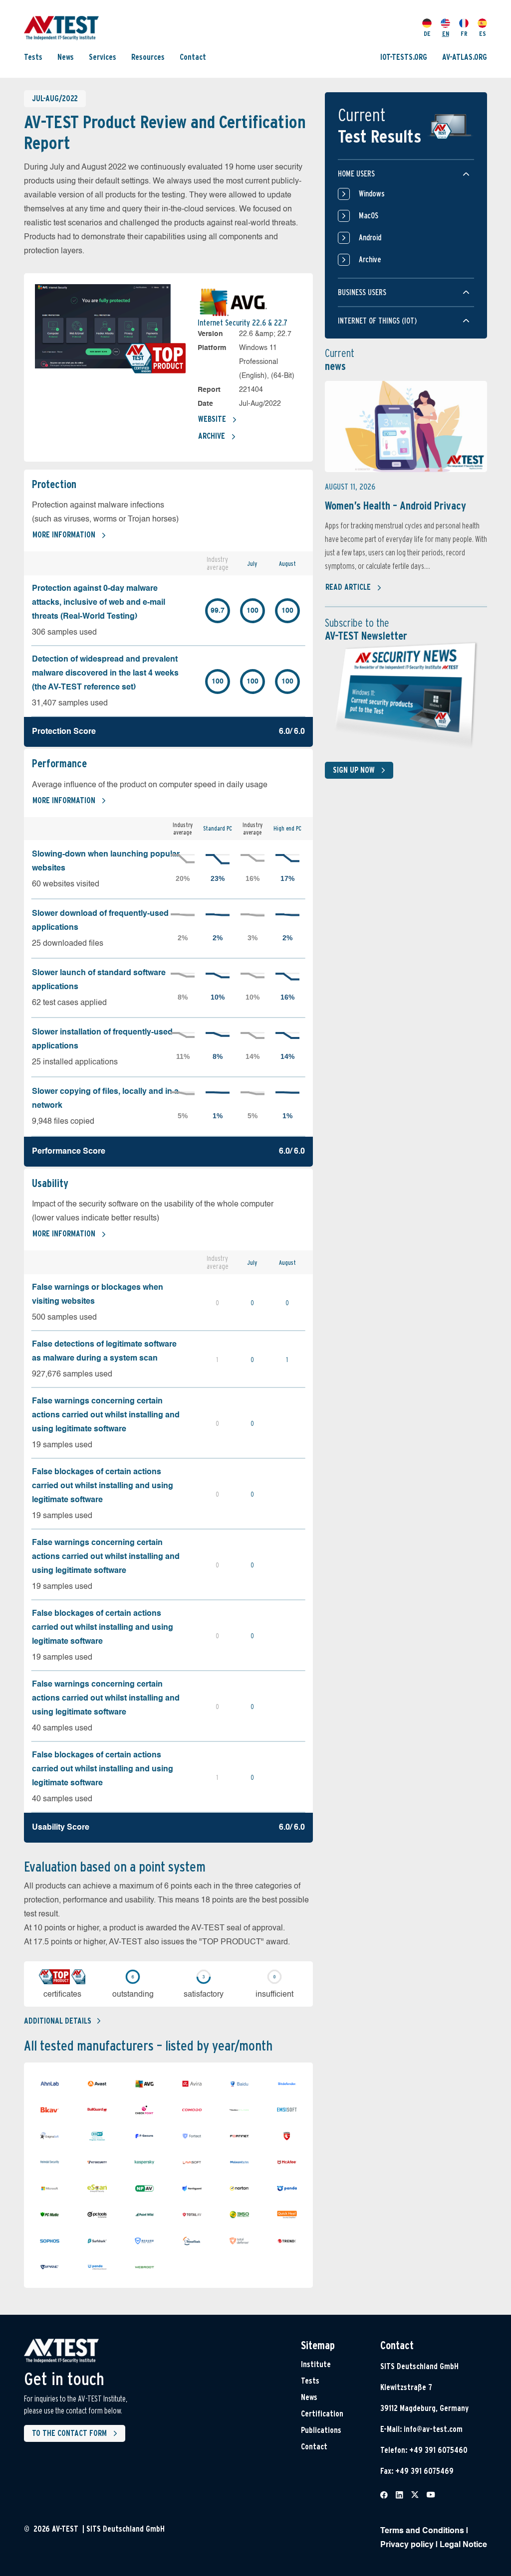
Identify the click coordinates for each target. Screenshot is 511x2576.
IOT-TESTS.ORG (404, 57)
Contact (193, 57)
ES (483, 34)
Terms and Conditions (422, 2531)
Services (103, 57)
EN (446, 34)
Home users (356, 174)
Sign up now (354, 770)
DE (427, 34)
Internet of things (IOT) (377, 321)
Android (370, 238)
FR (464, 34)
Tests (33, 57)
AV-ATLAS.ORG (465, 57)
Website (212, 419)
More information (64, 535)
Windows (372, 194)
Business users (362, 292)
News (66, 57)
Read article (348, 587)
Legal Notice (463, 2545)
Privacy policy (407, 2545)
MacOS (369, 216)
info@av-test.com (433, 2429)
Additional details (58, 2021)
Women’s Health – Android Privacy (395, 506)
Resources (148, 57)
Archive (212, 436)
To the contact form (69, 2433)
